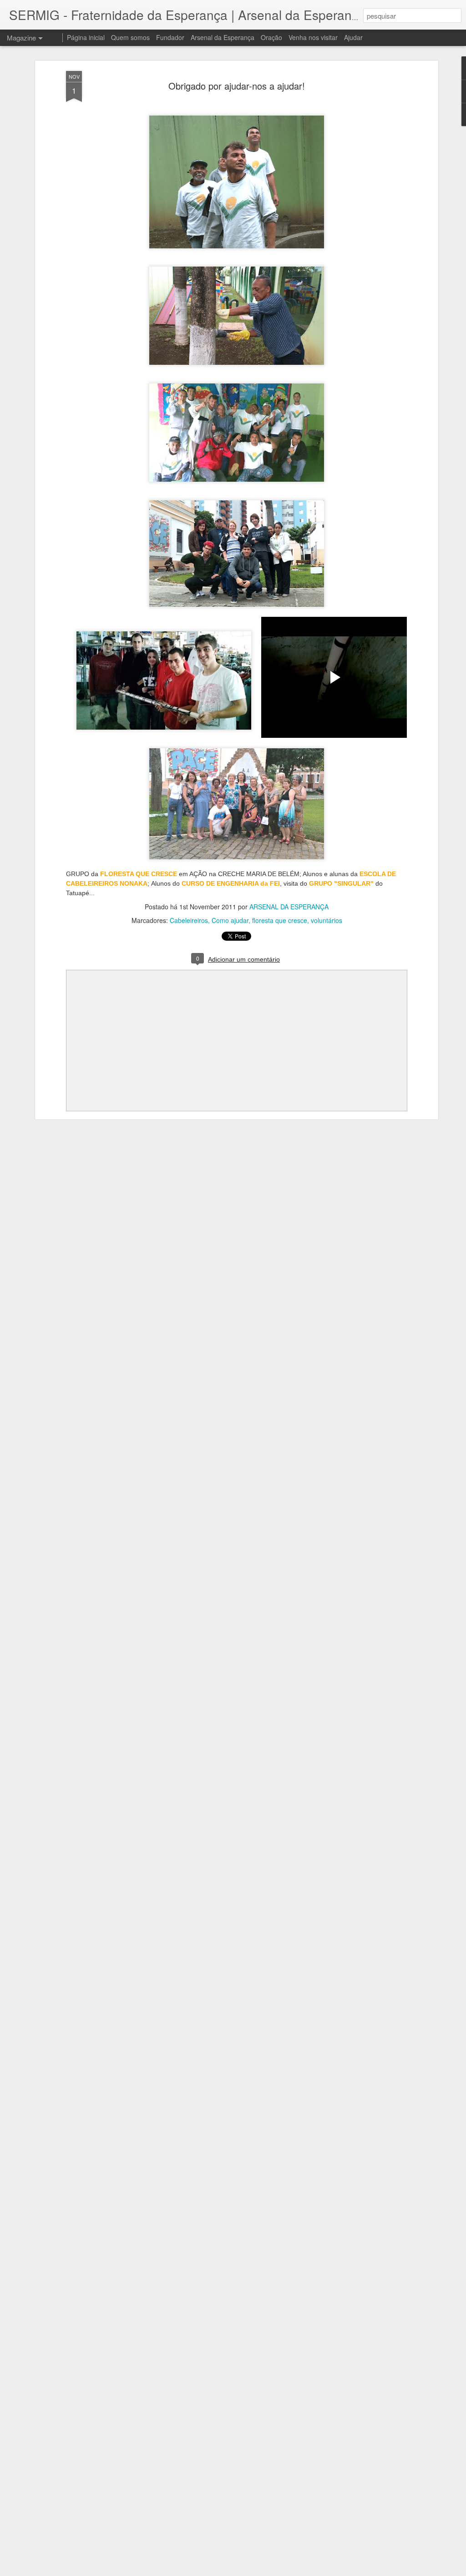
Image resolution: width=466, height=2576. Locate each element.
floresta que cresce (280, 920)
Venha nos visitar (313, 37)
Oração (271, 37)
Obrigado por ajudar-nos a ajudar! (237, 86)
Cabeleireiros (189, 920)
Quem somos (130, 37)
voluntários (327, 920)
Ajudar (353, 37)
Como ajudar (230, 920)
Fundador (170, 37)
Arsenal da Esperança (223, 37)
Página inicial (86, 37)
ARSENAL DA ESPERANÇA (289, 907)
